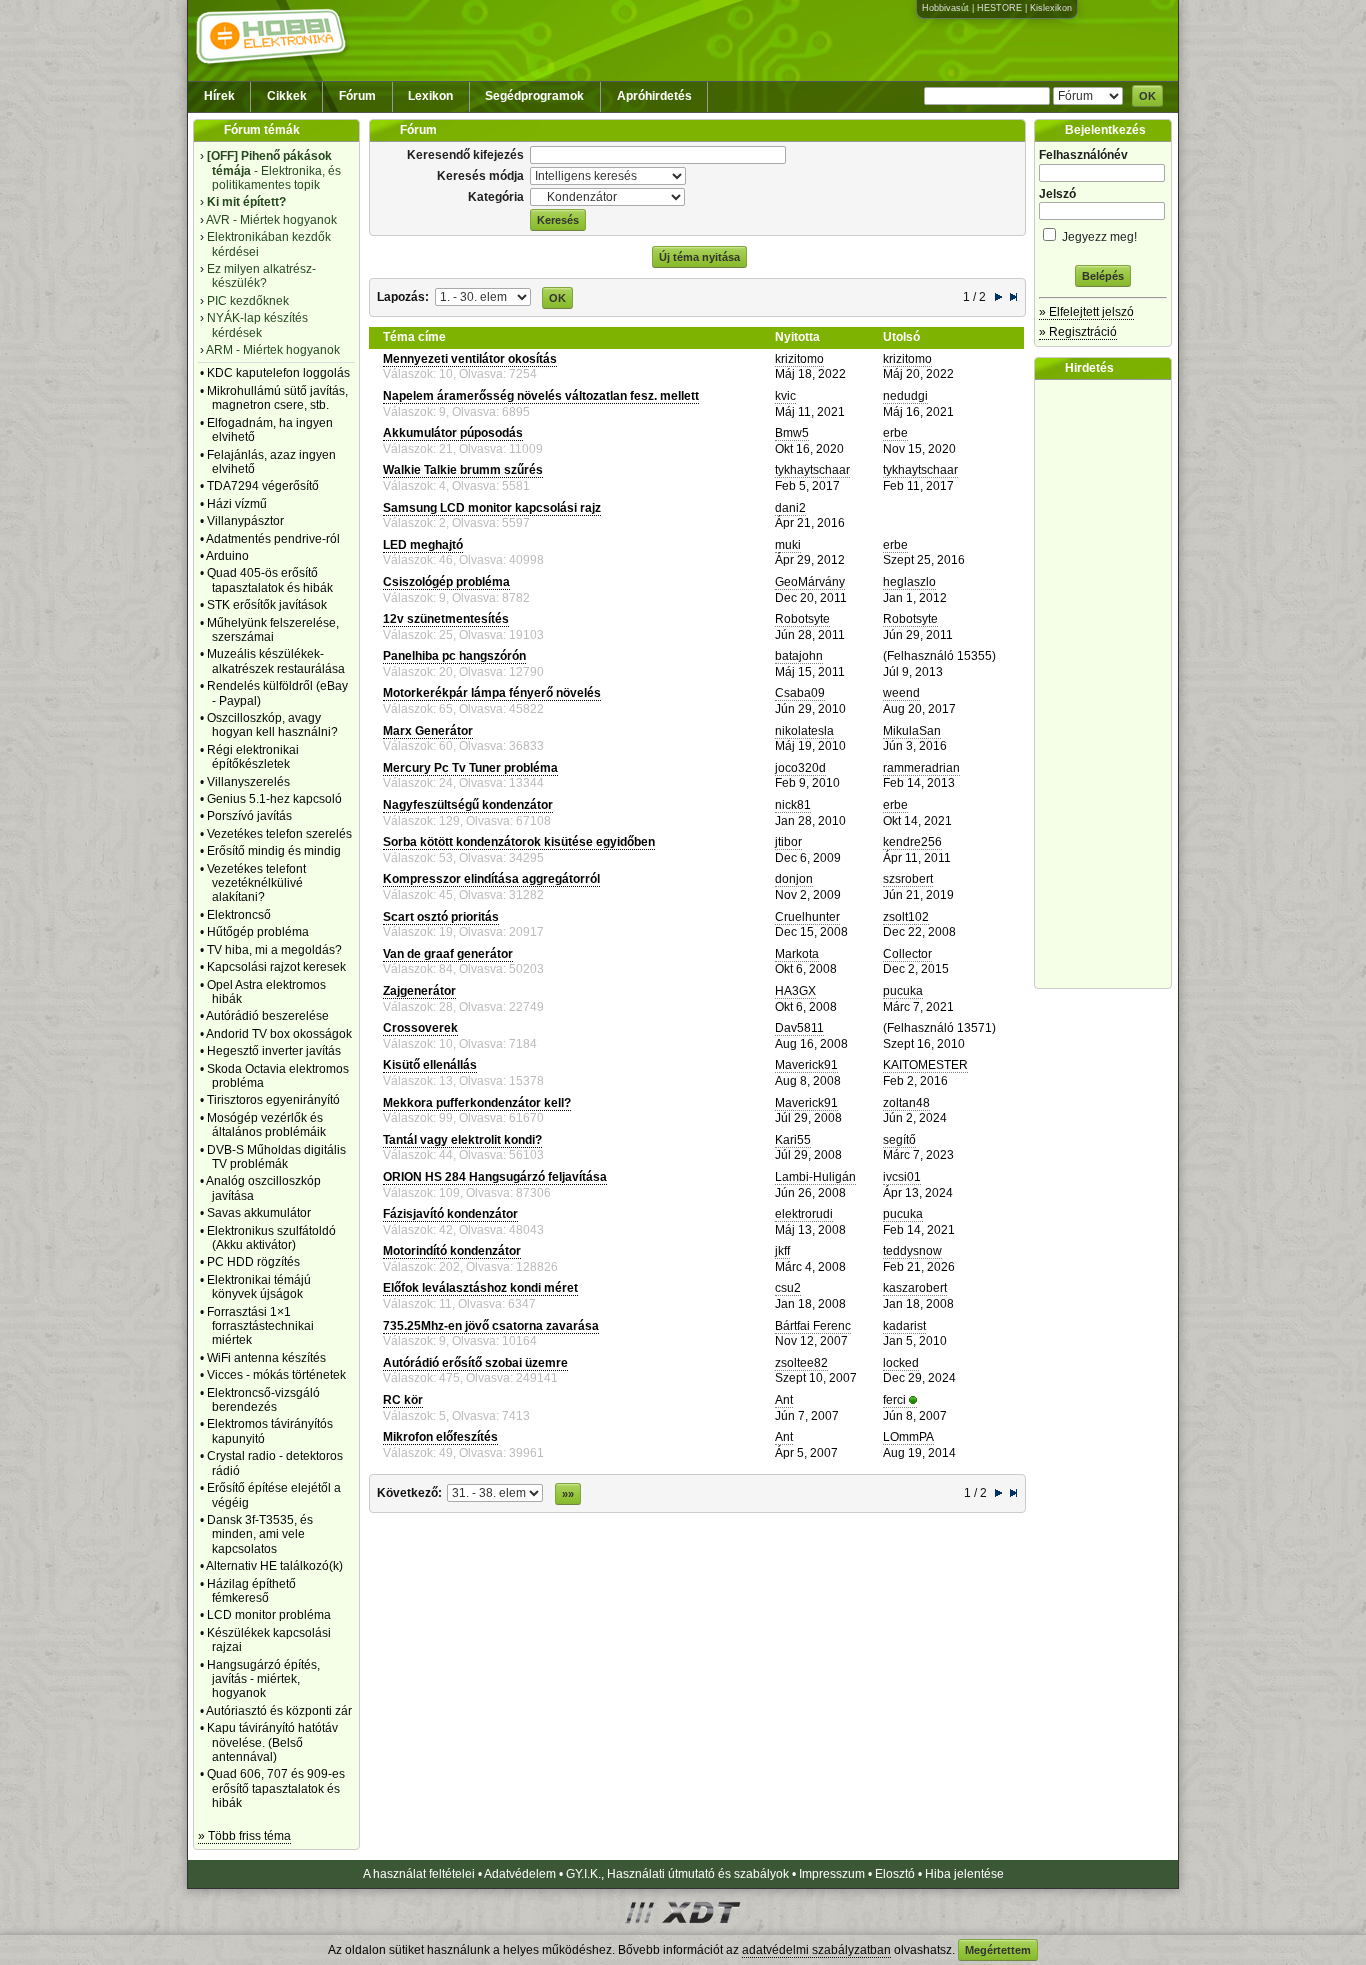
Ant (784, 1400)
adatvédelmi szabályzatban (816, 1950)
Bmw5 (792, 433)
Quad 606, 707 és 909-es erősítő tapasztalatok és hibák (276, 1788)
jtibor (788, 842)
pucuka (903, 991)
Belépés (1103, 276)
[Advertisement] (1108, 684)
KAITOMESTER (925, 1065)
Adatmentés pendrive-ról (273, 539)
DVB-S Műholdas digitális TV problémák (276, 1157)
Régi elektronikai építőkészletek (253, 757)
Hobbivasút (945, 8)
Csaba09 (800, 693)
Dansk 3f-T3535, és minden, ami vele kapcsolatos (260, 1534)
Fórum (357, 96)
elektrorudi (804, 1214)
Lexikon (430, 96)
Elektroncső (239, 915)
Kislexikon (1051, 8)
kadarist (904, 1326)
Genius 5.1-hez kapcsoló (274, 799)
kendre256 (912, 842)
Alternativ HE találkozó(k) (274, 1566)
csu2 (788, 1288)
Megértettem (998, 1950)
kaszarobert (915, 1288)
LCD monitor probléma (269, 1615)
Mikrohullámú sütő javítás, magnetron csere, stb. (277, 398)
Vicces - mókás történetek (276, 1375)
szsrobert (908, 879)
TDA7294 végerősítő (263, 486)
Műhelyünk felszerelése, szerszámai (273, 630)
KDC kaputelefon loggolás (278, 373)
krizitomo (799, 359)
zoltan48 (906, 1103)
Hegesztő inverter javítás (274, 1051)
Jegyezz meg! (1098, 237)
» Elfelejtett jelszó (1086, 312)
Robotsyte (802, 619)
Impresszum (832, 1874)
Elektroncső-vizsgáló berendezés (263, 1400)
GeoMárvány (810, 582)
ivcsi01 (902, 1177)
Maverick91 (806, 1065)
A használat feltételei (419, 1874)
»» (568, 1494)
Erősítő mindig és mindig (274, 851)
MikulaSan (912, 731)
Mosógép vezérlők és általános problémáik (266, 1125)
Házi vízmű (237, 504)
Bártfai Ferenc (813, 1326)
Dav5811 (799, 1028)
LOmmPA (908, 1437)
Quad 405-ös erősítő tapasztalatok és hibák (270, 580)
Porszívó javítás (249, 816)
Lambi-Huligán (815, 1177)
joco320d (800, 768)
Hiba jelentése (964, 1874)
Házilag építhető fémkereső (251, 1591)
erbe (895, 433)
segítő (899, 1140)
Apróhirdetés (654, 96)
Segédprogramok (534, 96)
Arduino (227, 556)
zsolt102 (906, 917)
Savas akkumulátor (259, 1213)
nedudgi (905, 396)
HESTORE (999, 8)
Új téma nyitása (699, 257)
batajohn (799, 656)
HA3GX (795, 991)
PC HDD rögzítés (253, 1262)
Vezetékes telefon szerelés (279, 834)
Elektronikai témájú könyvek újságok (259, 1287)
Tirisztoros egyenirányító (273, 1100)
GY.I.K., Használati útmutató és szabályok (677, 1874)
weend (901, 693)
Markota (797, 954)
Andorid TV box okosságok (279, 1034)
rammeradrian (921, 768)
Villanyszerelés (248, 782)
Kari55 (793, 1140)
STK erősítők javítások (267, 605)
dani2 (790, 508)
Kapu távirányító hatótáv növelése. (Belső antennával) (272, 1742)
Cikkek (287, 96)
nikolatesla (804, 731)
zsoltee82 (801, 1363)
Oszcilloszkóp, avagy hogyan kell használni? (272, 725)
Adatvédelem (520, 1874)
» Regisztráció (1078, 332)
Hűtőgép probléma (258, 932)
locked (901, 1363)
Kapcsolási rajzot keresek (276, 967)
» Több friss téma (244, 1836)
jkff (782, 1251)
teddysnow (912, 1251)
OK (1147, 96)
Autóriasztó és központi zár (279, 1711)
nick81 (793, 805)
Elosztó (895, 1874)
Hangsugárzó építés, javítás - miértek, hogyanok (263, 1679)
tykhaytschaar (812, 470)
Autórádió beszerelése (267, 1016)
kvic (785, 396)
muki (788, 545)
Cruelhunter (807, 917)
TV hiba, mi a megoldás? (274, 950)
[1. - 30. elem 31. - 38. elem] (483, 296)
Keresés (558, 220)
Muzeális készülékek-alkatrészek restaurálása (276, 661)
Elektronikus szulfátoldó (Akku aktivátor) (271, 1238)
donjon (794, 879)
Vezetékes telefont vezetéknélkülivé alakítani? (256, 883)
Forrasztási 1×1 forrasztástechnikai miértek (260, 1326)
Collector (907, 954)
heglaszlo (909, 582)
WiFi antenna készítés (266, 1358)
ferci (894, 1400)
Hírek (219, 96)
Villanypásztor (245, 521)
